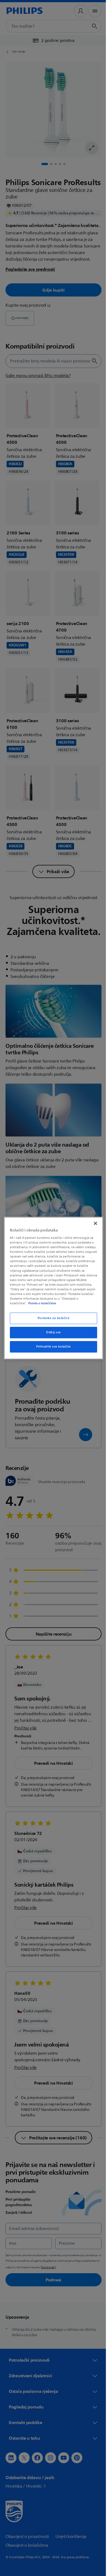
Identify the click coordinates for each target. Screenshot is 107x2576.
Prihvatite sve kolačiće (51, 1347)
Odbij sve (51, 1332)
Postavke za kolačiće (51, 1318)
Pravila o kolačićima (66, 1303)
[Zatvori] (93, 1223)
